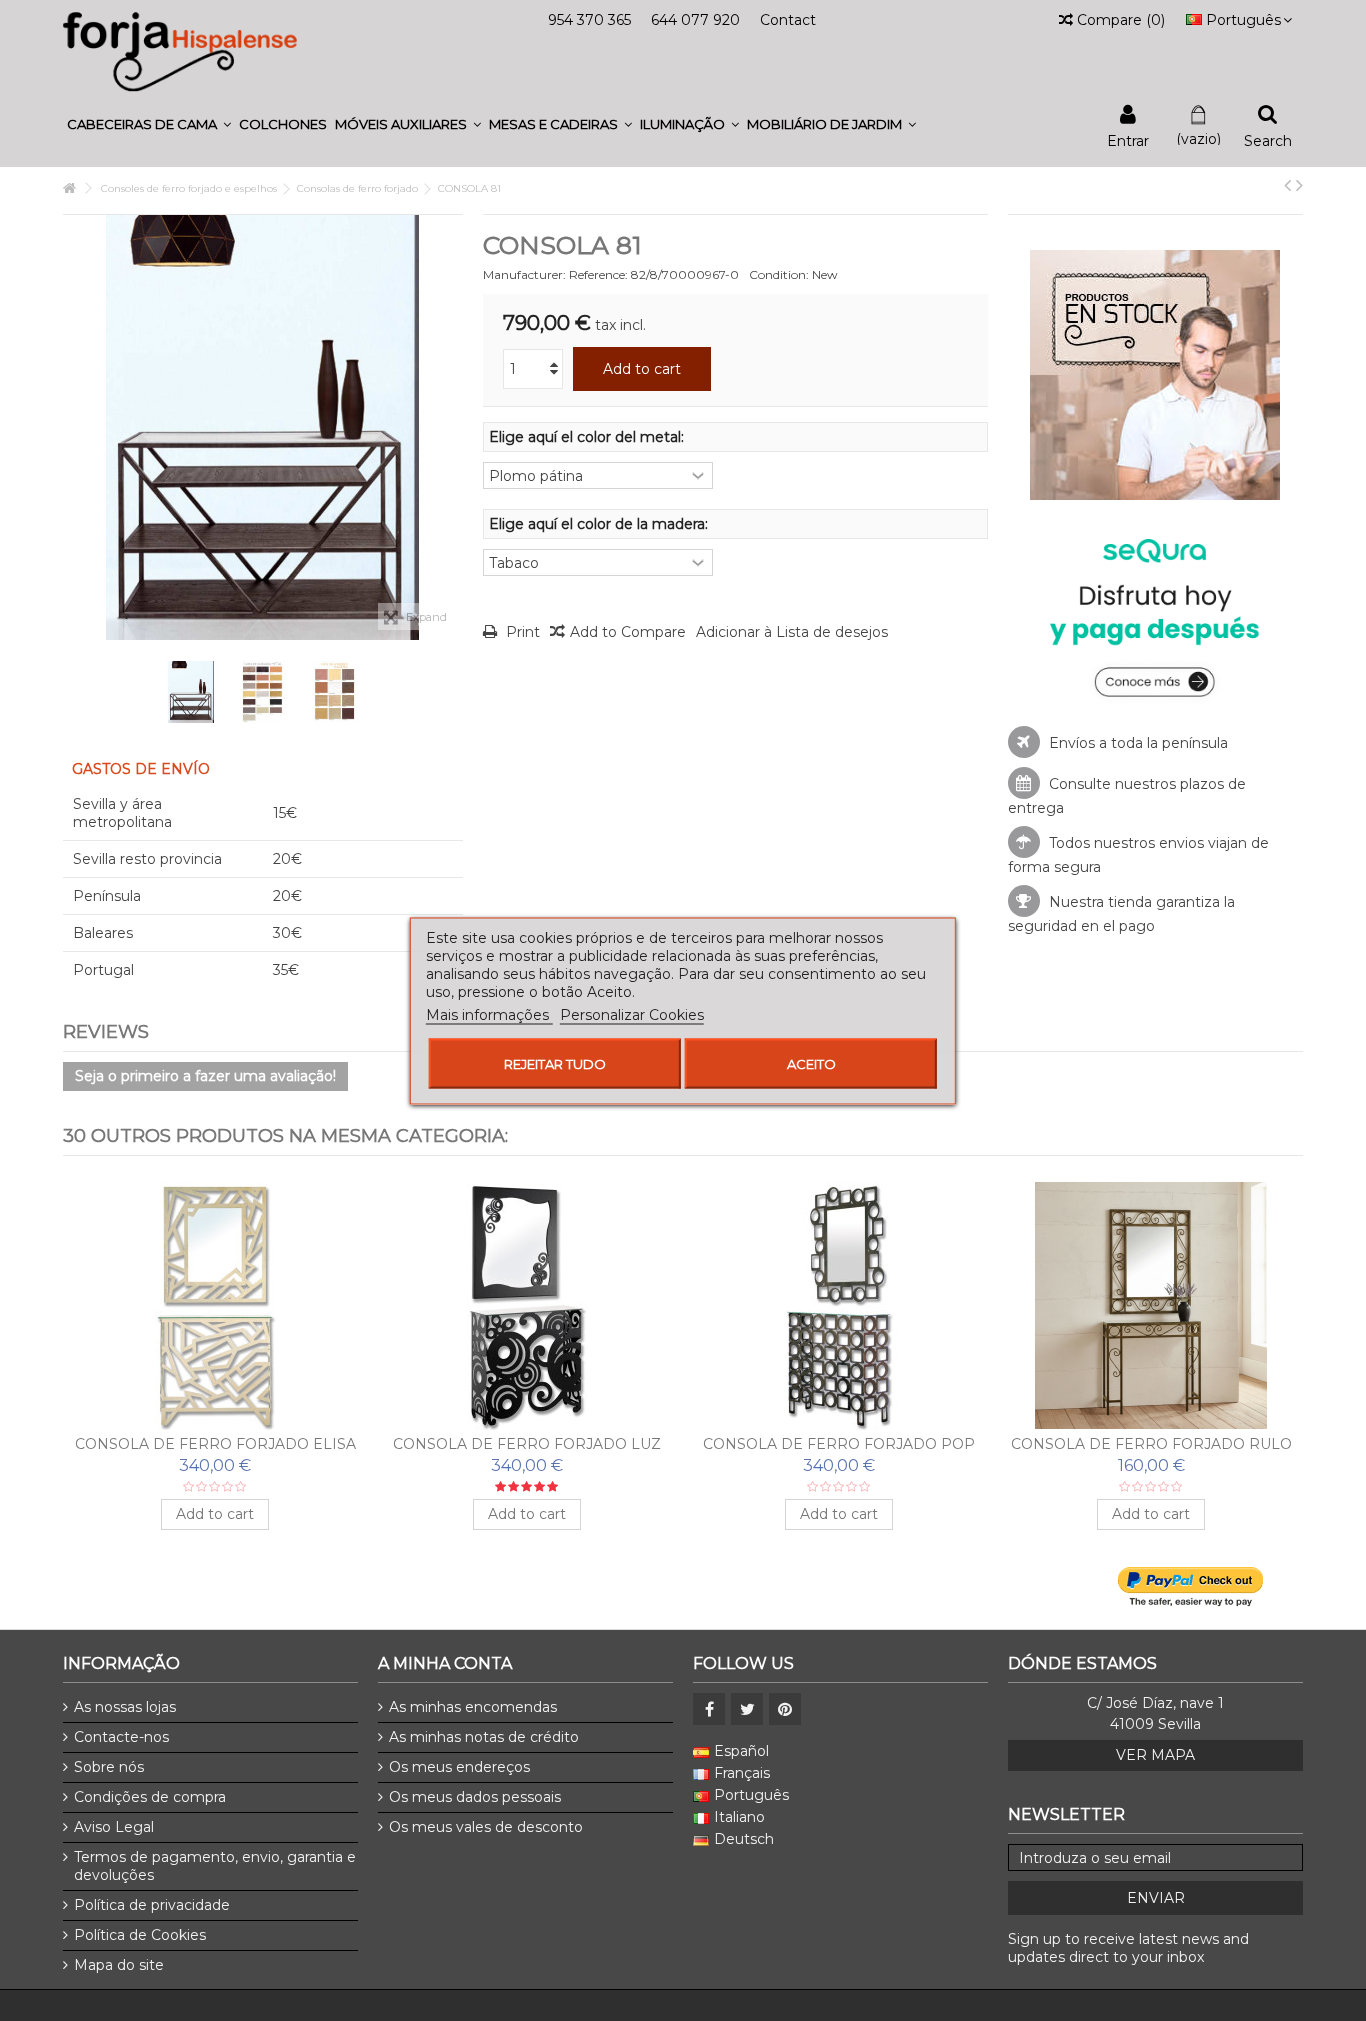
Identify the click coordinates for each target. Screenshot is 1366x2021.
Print (521, 632)
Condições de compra (150, 1797)
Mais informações (489, 1014)
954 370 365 (589, 20)
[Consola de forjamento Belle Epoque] (839, 1306)
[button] (149, 124)
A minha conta (445, 1663)
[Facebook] (709, 1709)
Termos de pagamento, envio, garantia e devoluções (215, 1866)
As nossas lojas (125, 1707)
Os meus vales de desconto (486, 1827)
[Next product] (1299, 185)
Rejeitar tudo (555, 1063)
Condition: (779, 274)
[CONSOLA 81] (191, 692)
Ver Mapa (1155, 1755)
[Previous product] (1287, 185)
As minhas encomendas (473, 1707)
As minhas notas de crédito (484, 1737)
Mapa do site (119, 1965)
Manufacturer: (524, 274)
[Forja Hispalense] (180, 51)
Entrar (1128, 139)
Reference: (598, 274)
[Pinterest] (785, 1709)
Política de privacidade (152, 1905)
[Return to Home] (69, 188)
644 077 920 (695, 20)
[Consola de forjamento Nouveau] (1151, 1306)
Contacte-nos (121, 1737)
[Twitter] (747, 1709)
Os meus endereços (459, 1767)
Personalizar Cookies (632, 1014)
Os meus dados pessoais (475, 1797)
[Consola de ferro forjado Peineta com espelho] (215, 1306)
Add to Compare (628, 632)
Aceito (811, 1063)
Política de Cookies (140, 1935)
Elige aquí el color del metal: (588, 437)
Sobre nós (109, 1767)
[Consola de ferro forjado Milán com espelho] (527, 1306)
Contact (788, 20)
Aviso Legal (114, 1827)
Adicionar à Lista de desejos (792, 632)
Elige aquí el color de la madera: (600, 524)
